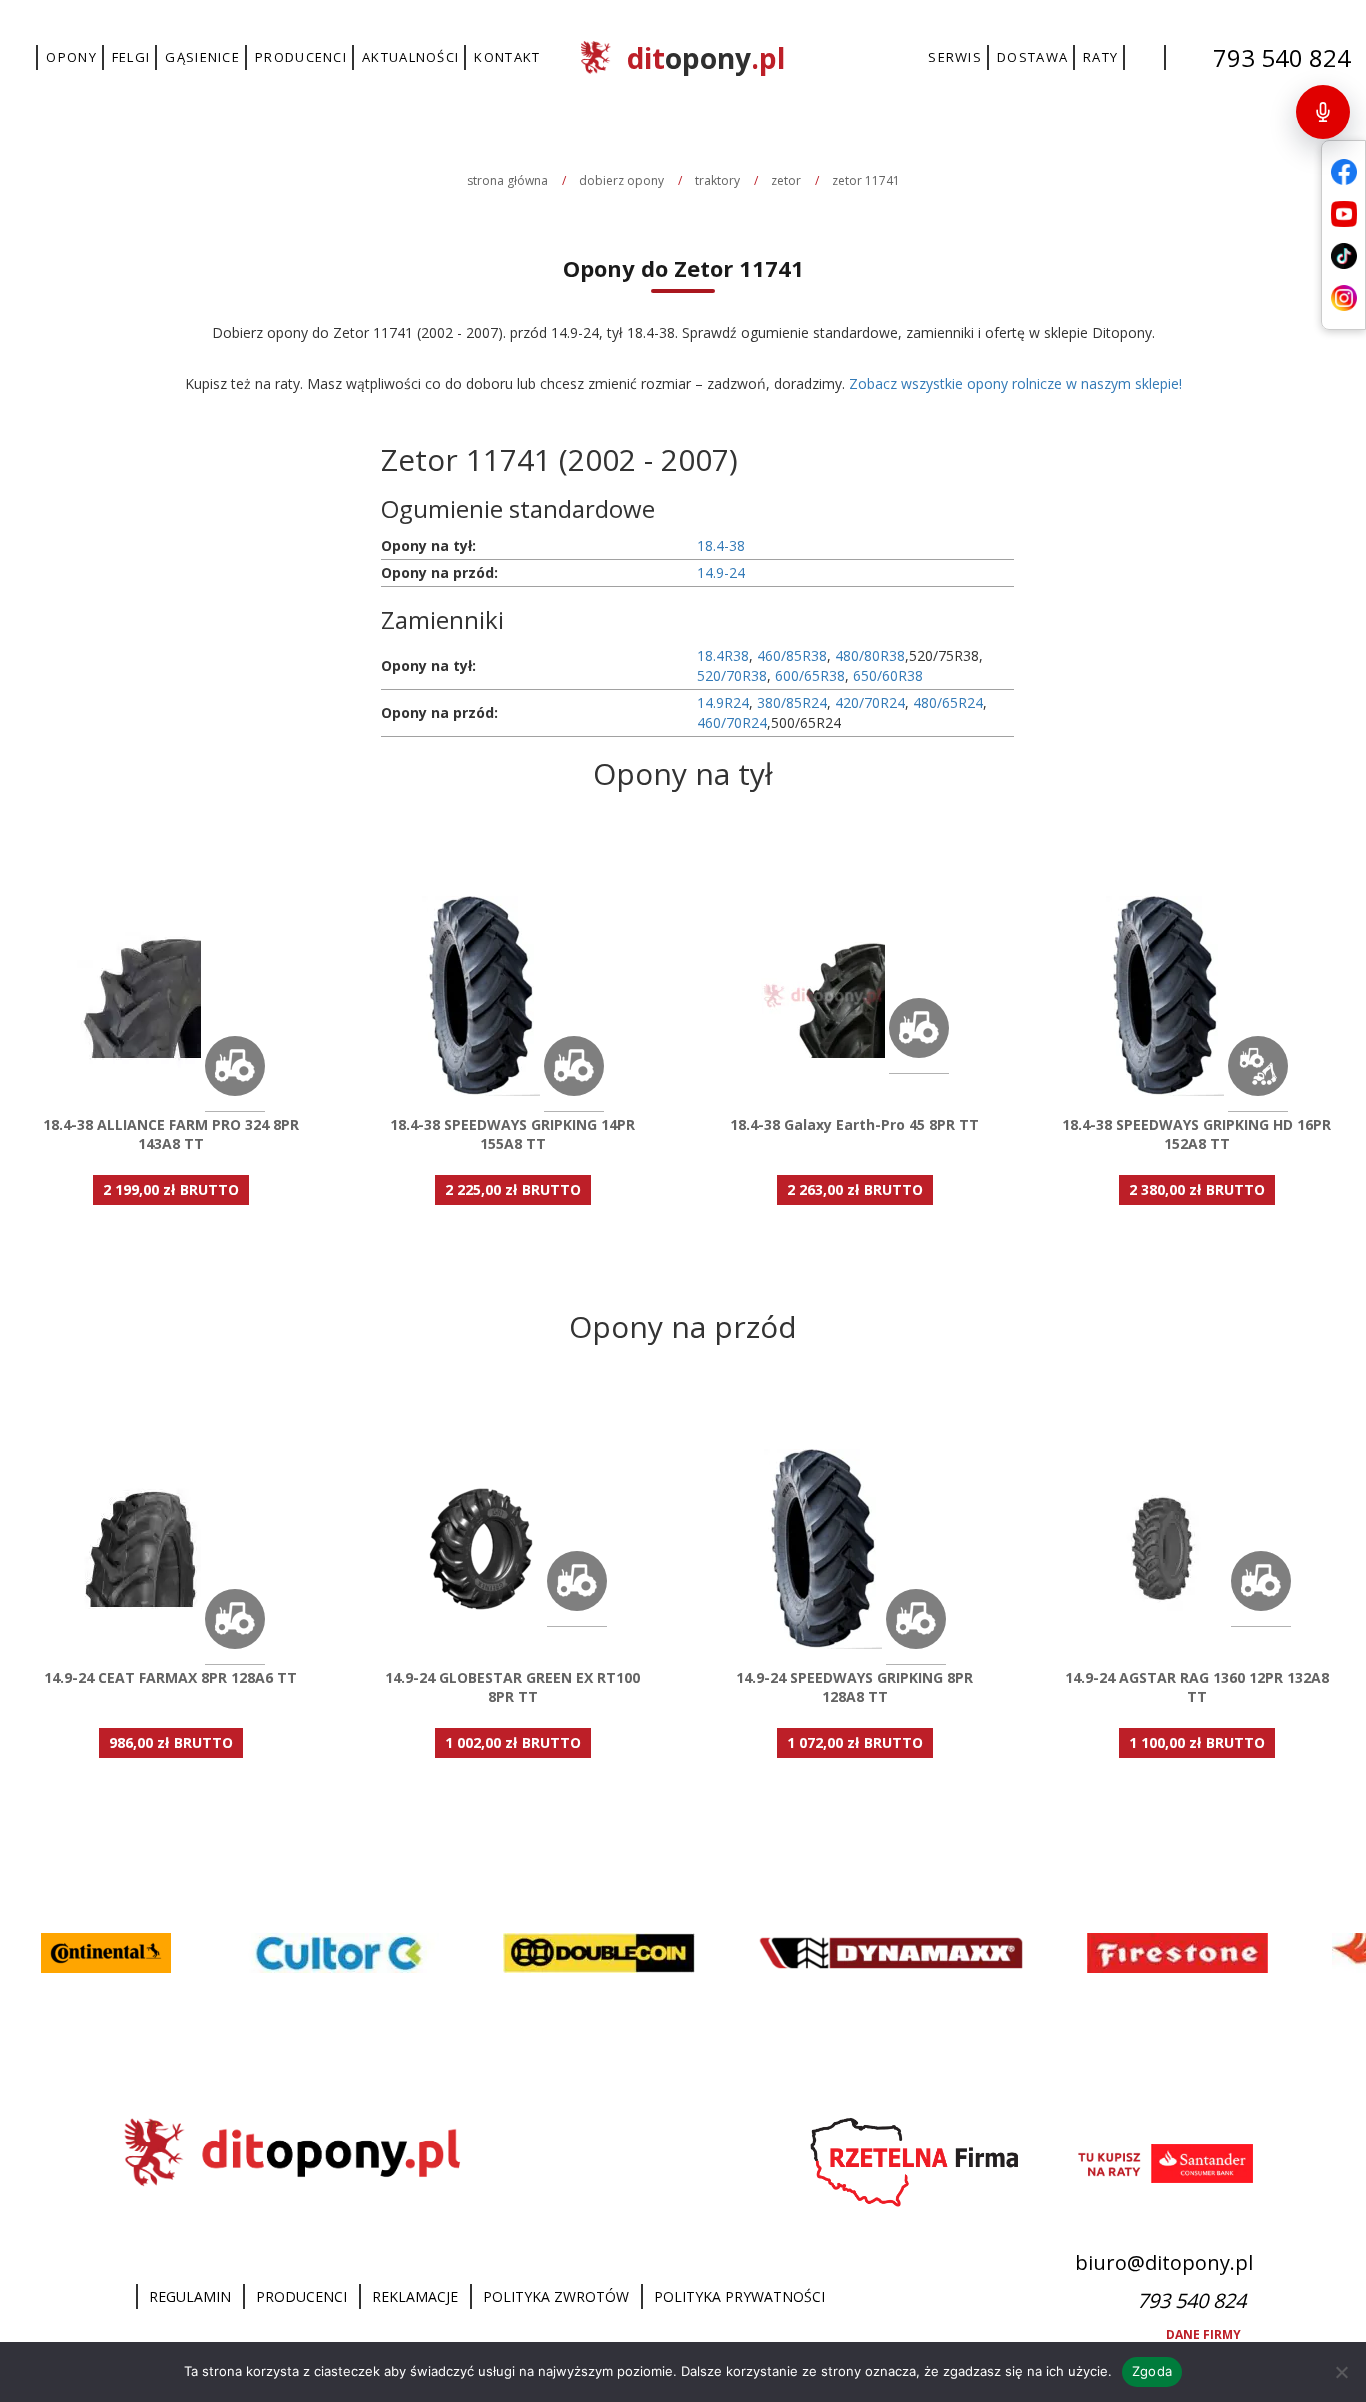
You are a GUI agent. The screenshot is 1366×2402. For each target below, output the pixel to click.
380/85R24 (792, 702)
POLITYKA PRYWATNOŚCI (739, 2296)
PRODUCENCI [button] (301, 57)
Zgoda (1152, 2371)
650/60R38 (888, 675)
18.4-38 (721, 545)
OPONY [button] (71, 57)
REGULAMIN (190, 2296)
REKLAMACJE (415, 2296)
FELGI (131, 57)
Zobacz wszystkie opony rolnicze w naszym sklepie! (1015, 383)
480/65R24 (948, 702)
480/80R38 (870, 655)
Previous (529, 808)
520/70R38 (732, 675)
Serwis (955, 57)
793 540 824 (1282, 57)
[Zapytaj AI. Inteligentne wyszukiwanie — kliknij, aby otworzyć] (1323, 112)
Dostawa (1032, 57)
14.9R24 (723, 702)
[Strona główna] (123, 2297)
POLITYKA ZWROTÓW (556, 2296)
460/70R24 (732, 722)
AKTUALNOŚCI (410, 57)
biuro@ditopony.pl (1164, 2262)
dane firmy (1205, 2334)
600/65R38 (810, 675)
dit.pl (706, 58)
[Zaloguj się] (1145, 57)
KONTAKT (507, 57)
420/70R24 (870, 702)
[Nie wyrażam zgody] (1341, 2372)
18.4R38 (723, 655)
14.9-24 (721, 572)
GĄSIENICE (202, 57)
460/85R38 (792, 655)
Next (837, 808)
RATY (1100, 57)
